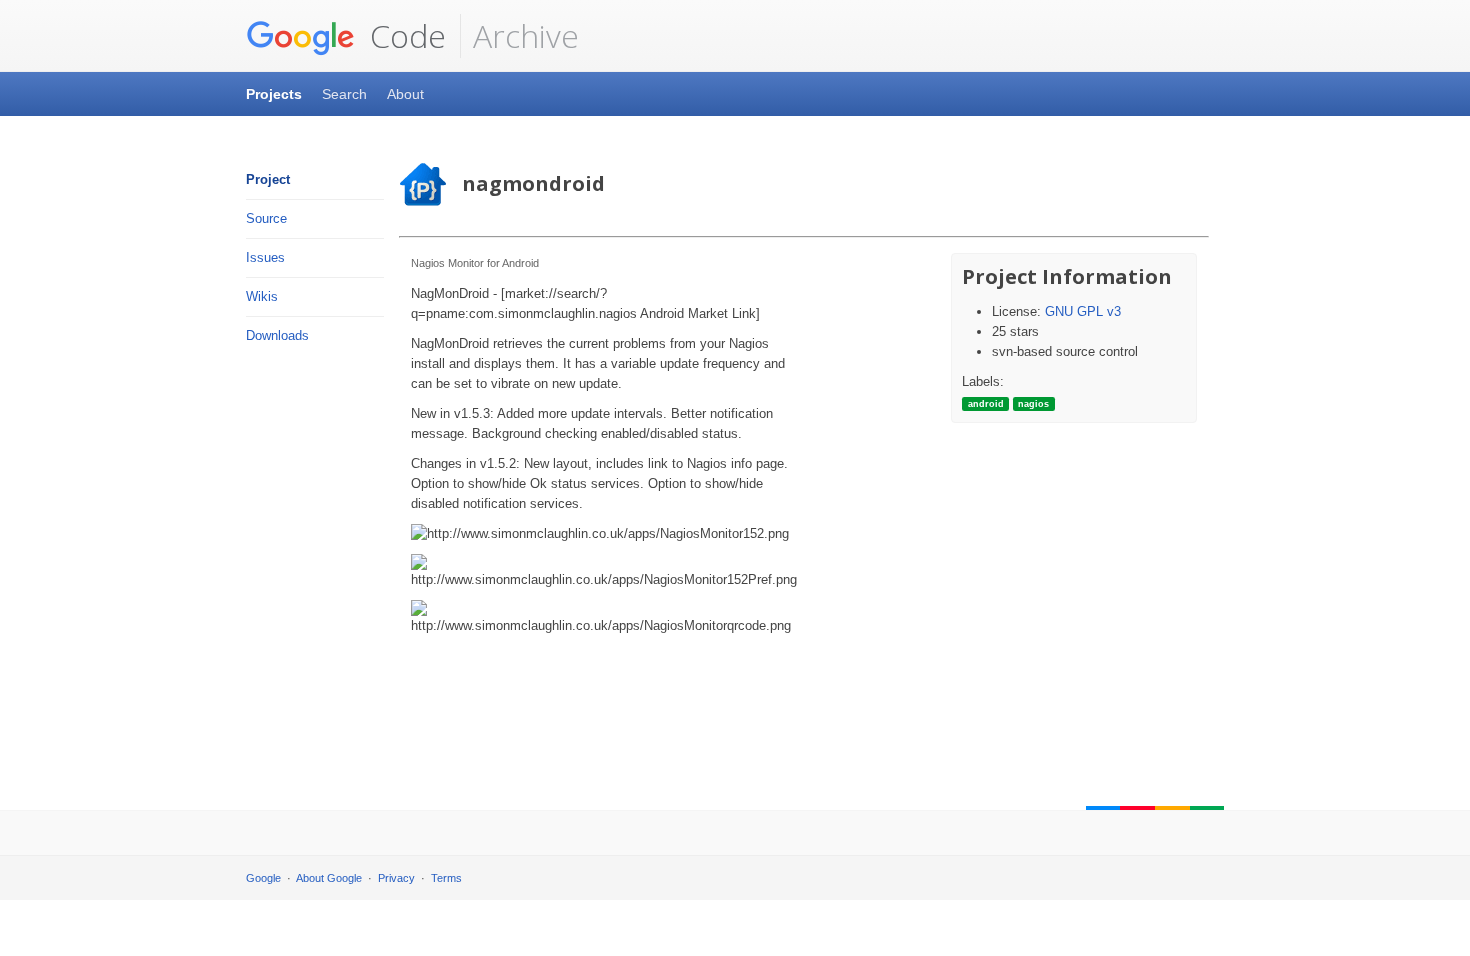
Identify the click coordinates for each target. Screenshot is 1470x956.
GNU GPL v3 (1083, 311)
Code (404, 35)
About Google (329, 878)
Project (268, 179)
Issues (265, 257)
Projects (274, 94)
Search (344, 94)
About (405, 94)
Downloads (277, 335)
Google (263, 878)
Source (266, 218)
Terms (446, 878)
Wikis (262, 296)
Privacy (396, 878)
